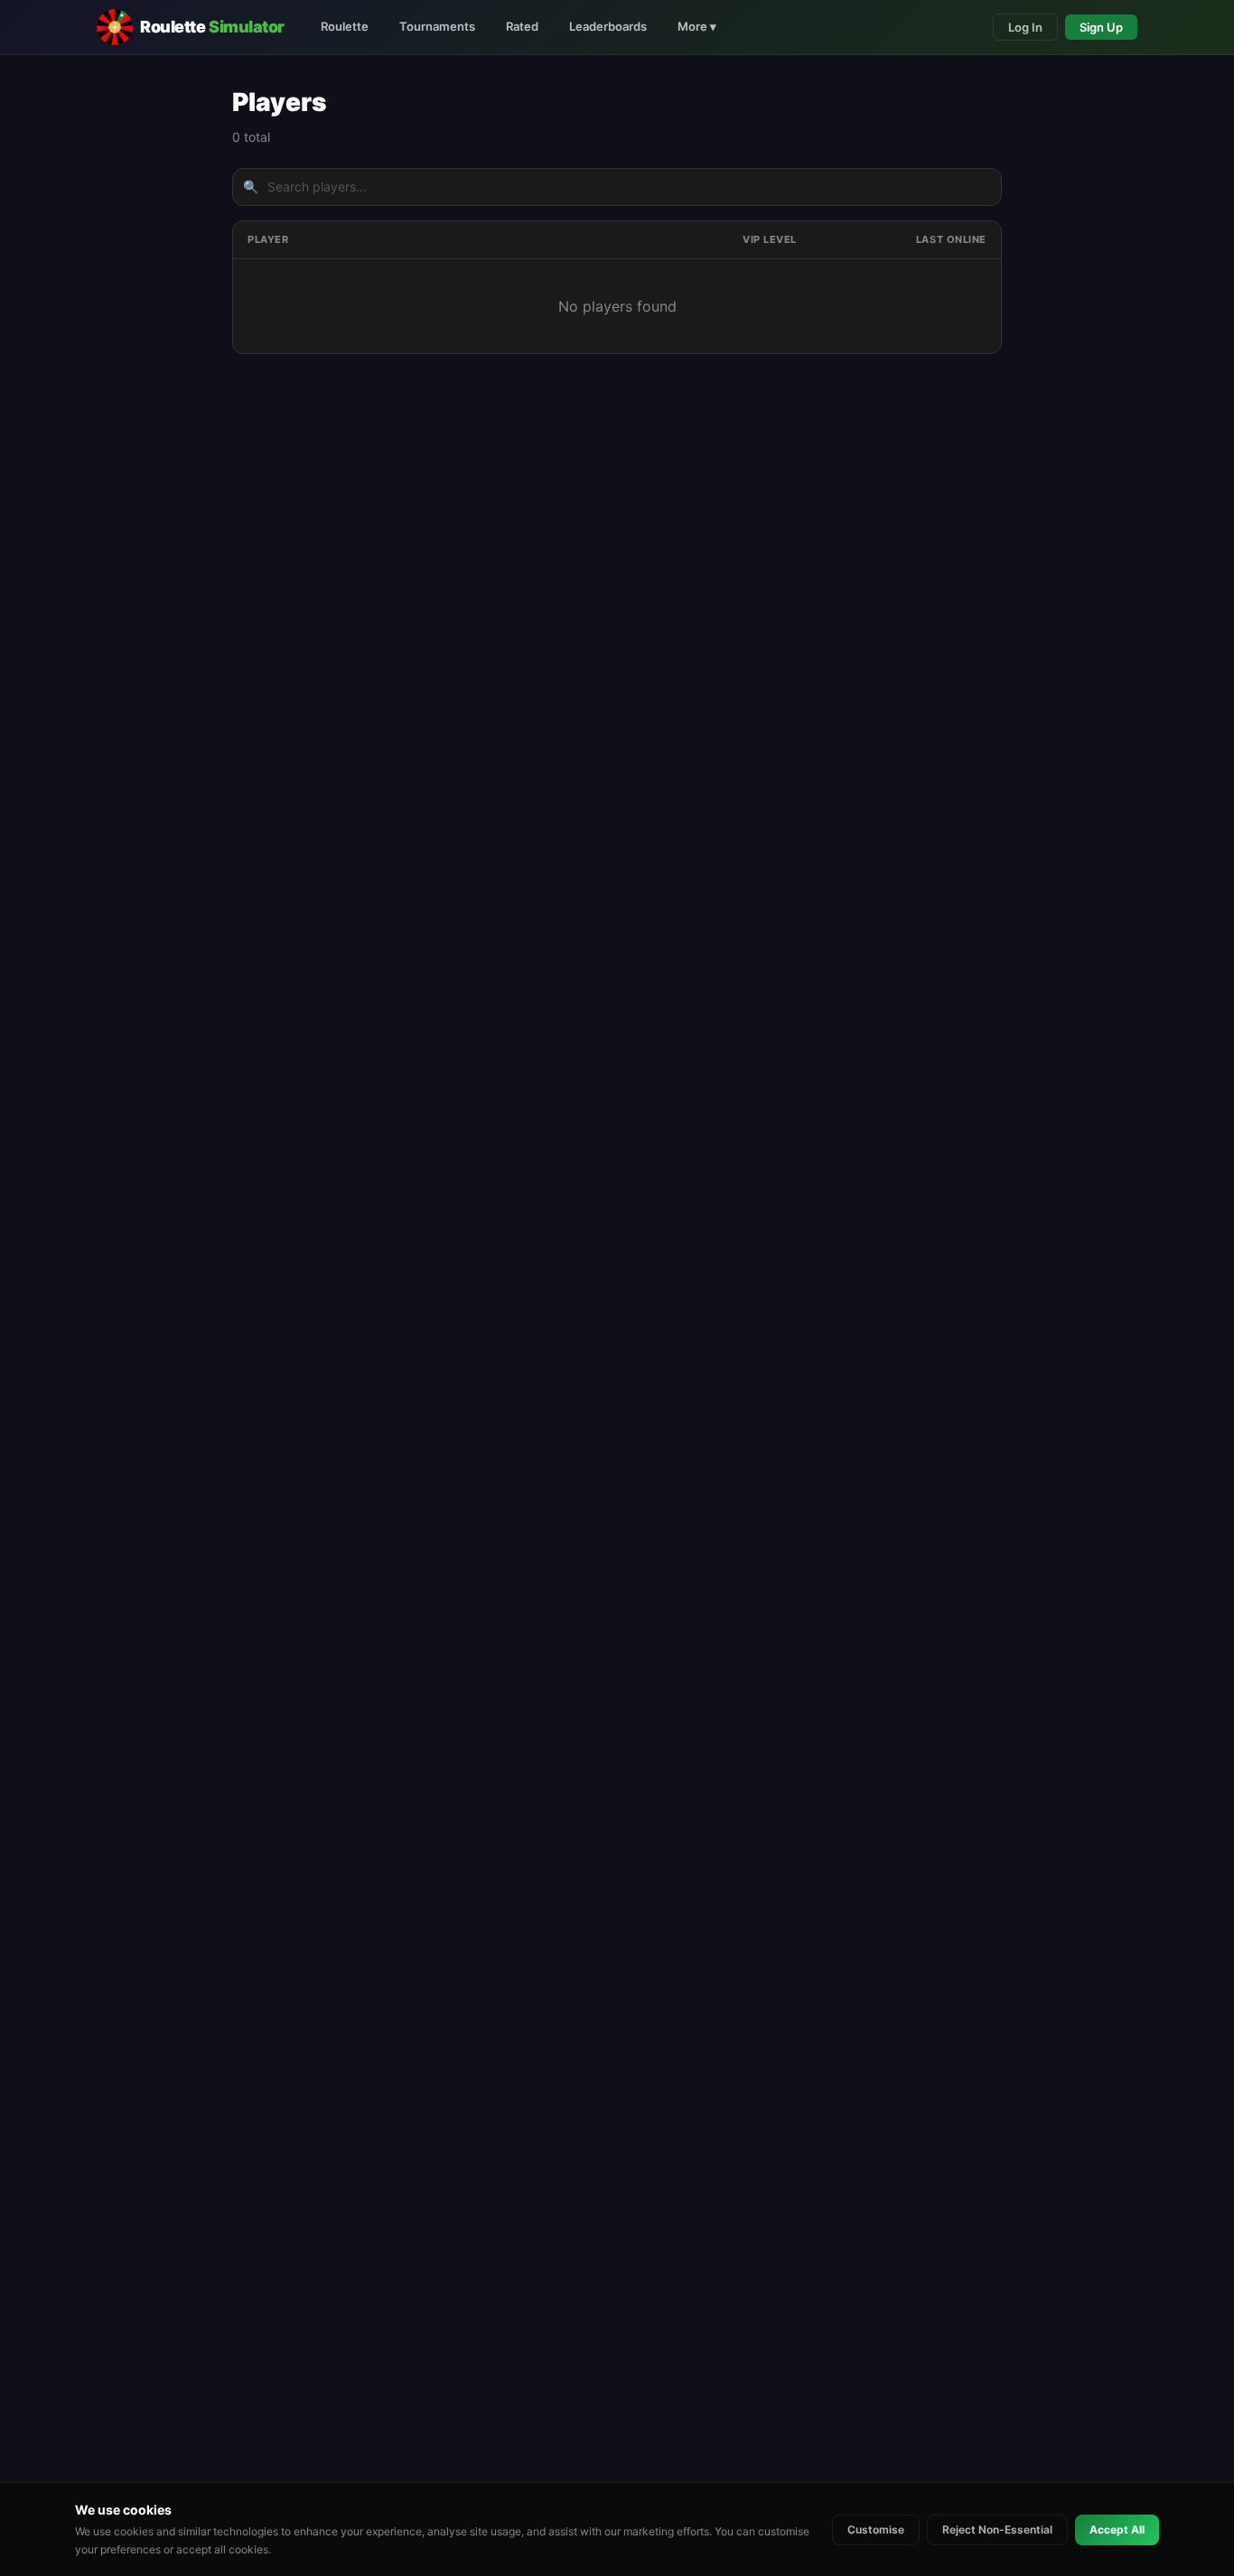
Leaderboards (608, 26)
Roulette (345, 26)
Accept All (1117, 2529)
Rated (522, 26)
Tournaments (437, 26)
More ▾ (697, 26)
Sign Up (1101, 27)
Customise (876, 2529)
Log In (1025, 27)
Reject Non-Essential (997, 2529)
